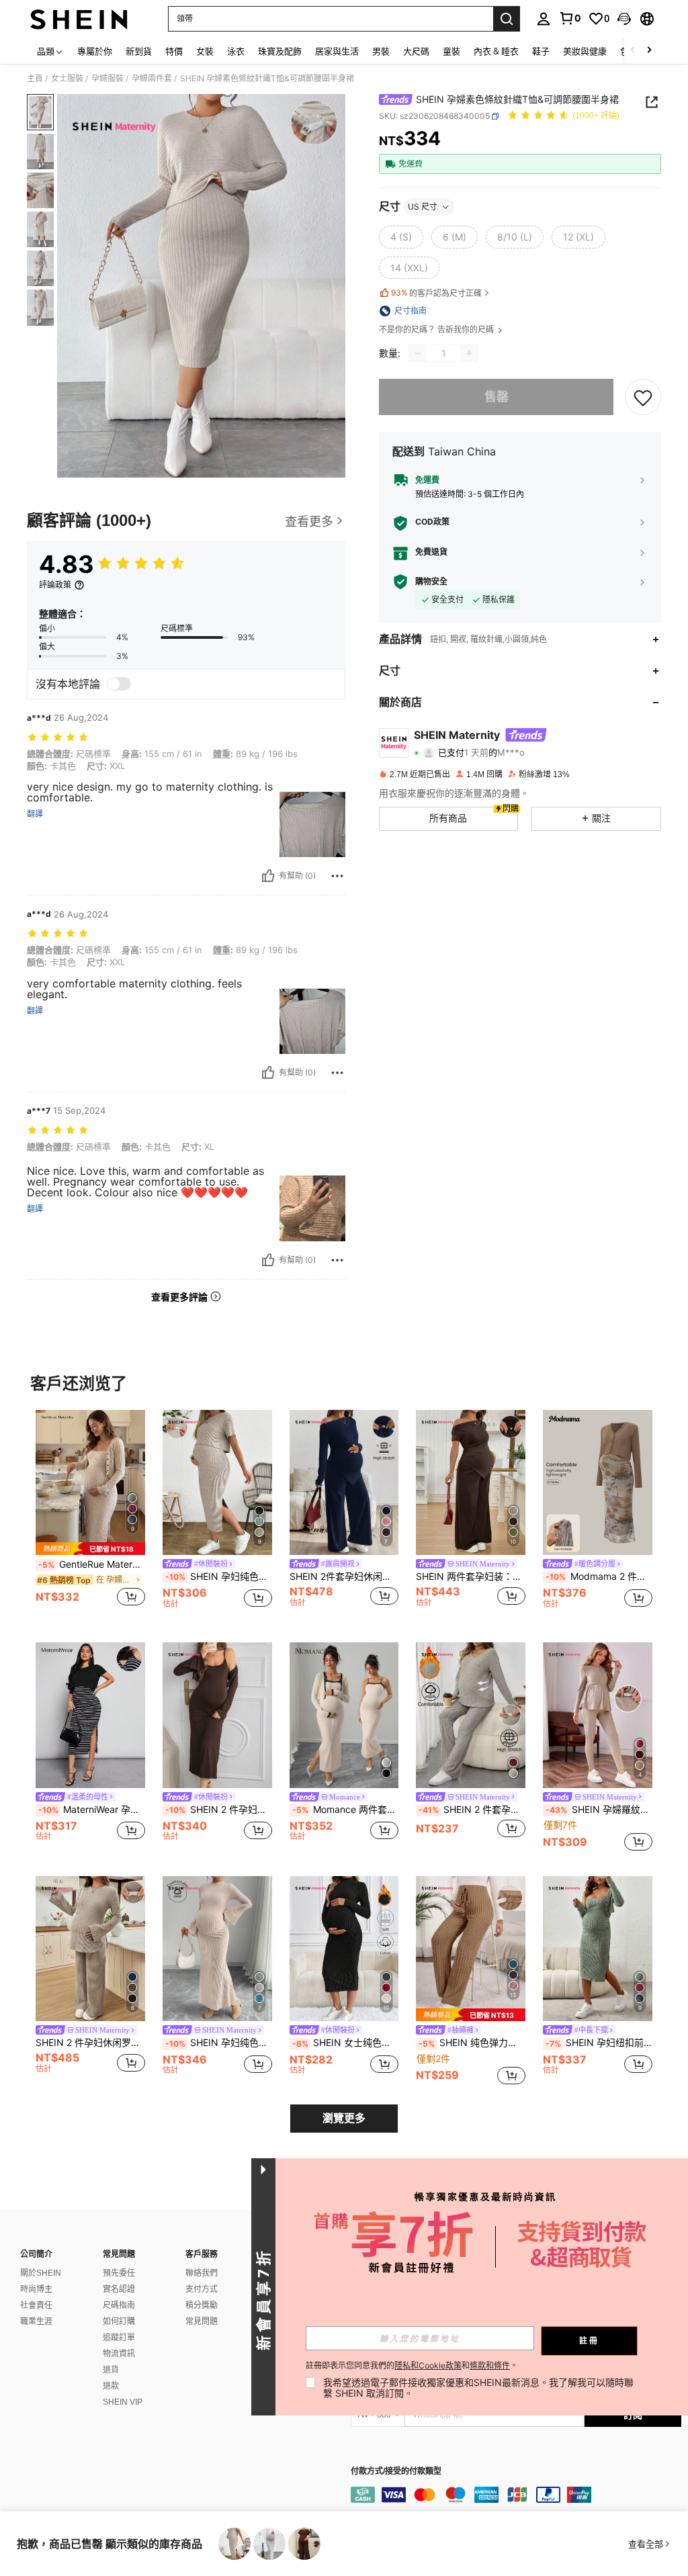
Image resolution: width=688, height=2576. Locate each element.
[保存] (643, 397)
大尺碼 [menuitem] (416, 51)
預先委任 (119, 2273)
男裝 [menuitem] (381, 51)
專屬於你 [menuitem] (95, 51)
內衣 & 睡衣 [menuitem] (496, 51)
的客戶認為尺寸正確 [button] (436, 293)
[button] (624, 19)
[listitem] (90, 1516)
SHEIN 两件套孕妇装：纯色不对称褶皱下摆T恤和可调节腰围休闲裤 (471, 1576)
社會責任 (36, 2305)
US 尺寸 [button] (423, 207)
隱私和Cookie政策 (428, 2365)
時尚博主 (36, 2289)
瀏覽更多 (344, 2118)
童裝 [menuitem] (451, 51)
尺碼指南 (119, 2305)
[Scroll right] (649, 51)
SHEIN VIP (123, 2402)
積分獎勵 (202, 2305)
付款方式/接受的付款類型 (396, 2472)
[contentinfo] (516, 2495)
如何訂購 (119, 2321)
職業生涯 (36, 2321)
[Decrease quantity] (418, 353)
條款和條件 (490, 2365)
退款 (111, 2386)
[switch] (119, 684)
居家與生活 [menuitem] (337, 51)
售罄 (497, 397)
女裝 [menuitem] (205, 51)
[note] (90, 1549)
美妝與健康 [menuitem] (585, 51)
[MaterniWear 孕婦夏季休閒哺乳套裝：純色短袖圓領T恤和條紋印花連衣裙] (90, 1715)
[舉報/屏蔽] (337, 876)
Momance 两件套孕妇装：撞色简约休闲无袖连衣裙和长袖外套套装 (346, 1810)
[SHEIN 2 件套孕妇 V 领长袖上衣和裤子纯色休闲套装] (471, 1715)
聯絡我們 (202, 2273)
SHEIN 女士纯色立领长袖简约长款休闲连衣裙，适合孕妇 (346, 2043)
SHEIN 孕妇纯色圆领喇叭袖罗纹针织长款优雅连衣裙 (219, 2043)
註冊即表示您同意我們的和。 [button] (412, 2366)
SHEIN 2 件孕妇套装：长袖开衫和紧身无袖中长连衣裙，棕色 (219, 1810)
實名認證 (119, 2289)
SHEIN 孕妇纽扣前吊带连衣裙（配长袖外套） (599, 2043)
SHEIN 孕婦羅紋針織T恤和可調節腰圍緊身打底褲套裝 (599, 1810)
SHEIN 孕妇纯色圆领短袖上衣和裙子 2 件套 (219, 1576)
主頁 (35, 79)
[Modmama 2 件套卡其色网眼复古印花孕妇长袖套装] (598, 1483)
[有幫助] (268, 876)
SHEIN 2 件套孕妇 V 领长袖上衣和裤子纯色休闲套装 (472, 1810)
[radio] (401, 237)
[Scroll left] (633, 51)
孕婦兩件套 (152, 79)
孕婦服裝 (107, 79)
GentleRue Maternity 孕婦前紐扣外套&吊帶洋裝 (92, 1564)
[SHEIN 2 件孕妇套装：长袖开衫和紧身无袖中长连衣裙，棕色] (217, 1715)
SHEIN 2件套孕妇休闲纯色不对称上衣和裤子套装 (344, 1576)
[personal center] (544, 19)
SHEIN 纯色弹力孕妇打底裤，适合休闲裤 (472, 2043)
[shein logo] (79, 19)
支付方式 (202, 2289)
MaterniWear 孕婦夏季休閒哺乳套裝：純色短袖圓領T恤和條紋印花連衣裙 (92, 1810)
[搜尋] (507, 19)
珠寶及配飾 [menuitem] (280, 51)
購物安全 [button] (431, 582)
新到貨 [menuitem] (139, 51)
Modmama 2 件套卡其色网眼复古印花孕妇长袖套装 (599, 1576)
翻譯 (35, 814)
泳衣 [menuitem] (236, 51)
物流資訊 (119, 2354)
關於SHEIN (41, 2273)
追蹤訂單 (119, 2338)
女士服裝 (67, 79)
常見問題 (202, 2321)
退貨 (111, 2370)
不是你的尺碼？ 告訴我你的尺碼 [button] (437, 330)
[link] (570, 18)
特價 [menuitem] (174, 51)
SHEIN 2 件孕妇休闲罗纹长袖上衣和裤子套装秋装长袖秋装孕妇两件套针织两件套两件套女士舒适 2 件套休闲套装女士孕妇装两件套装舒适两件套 (90, 2043)
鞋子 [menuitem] (541, 51)
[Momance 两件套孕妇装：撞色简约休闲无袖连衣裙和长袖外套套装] (344, 1715)
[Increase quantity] (469, 353)
